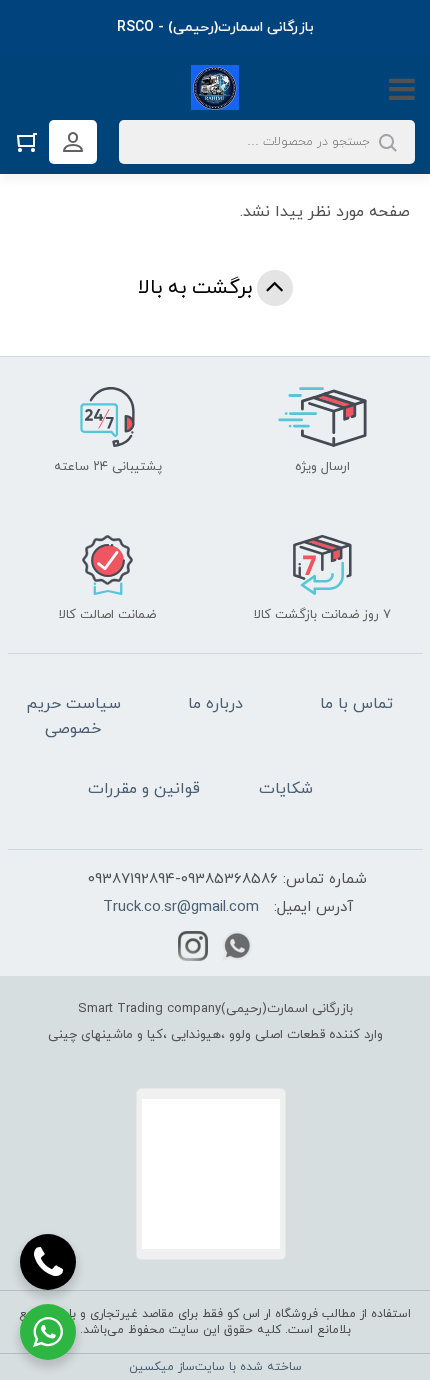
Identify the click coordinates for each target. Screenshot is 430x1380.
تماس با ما (356, 704)
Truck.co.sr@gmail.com (181, 907)
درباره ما (215, 704)
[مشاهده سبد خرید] (32, 141)
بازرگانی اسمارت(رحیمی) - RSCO (215, 27)
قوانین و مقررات (144, 789)
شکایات (286, 789)
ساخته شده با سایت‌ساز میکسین (215, 1367)
